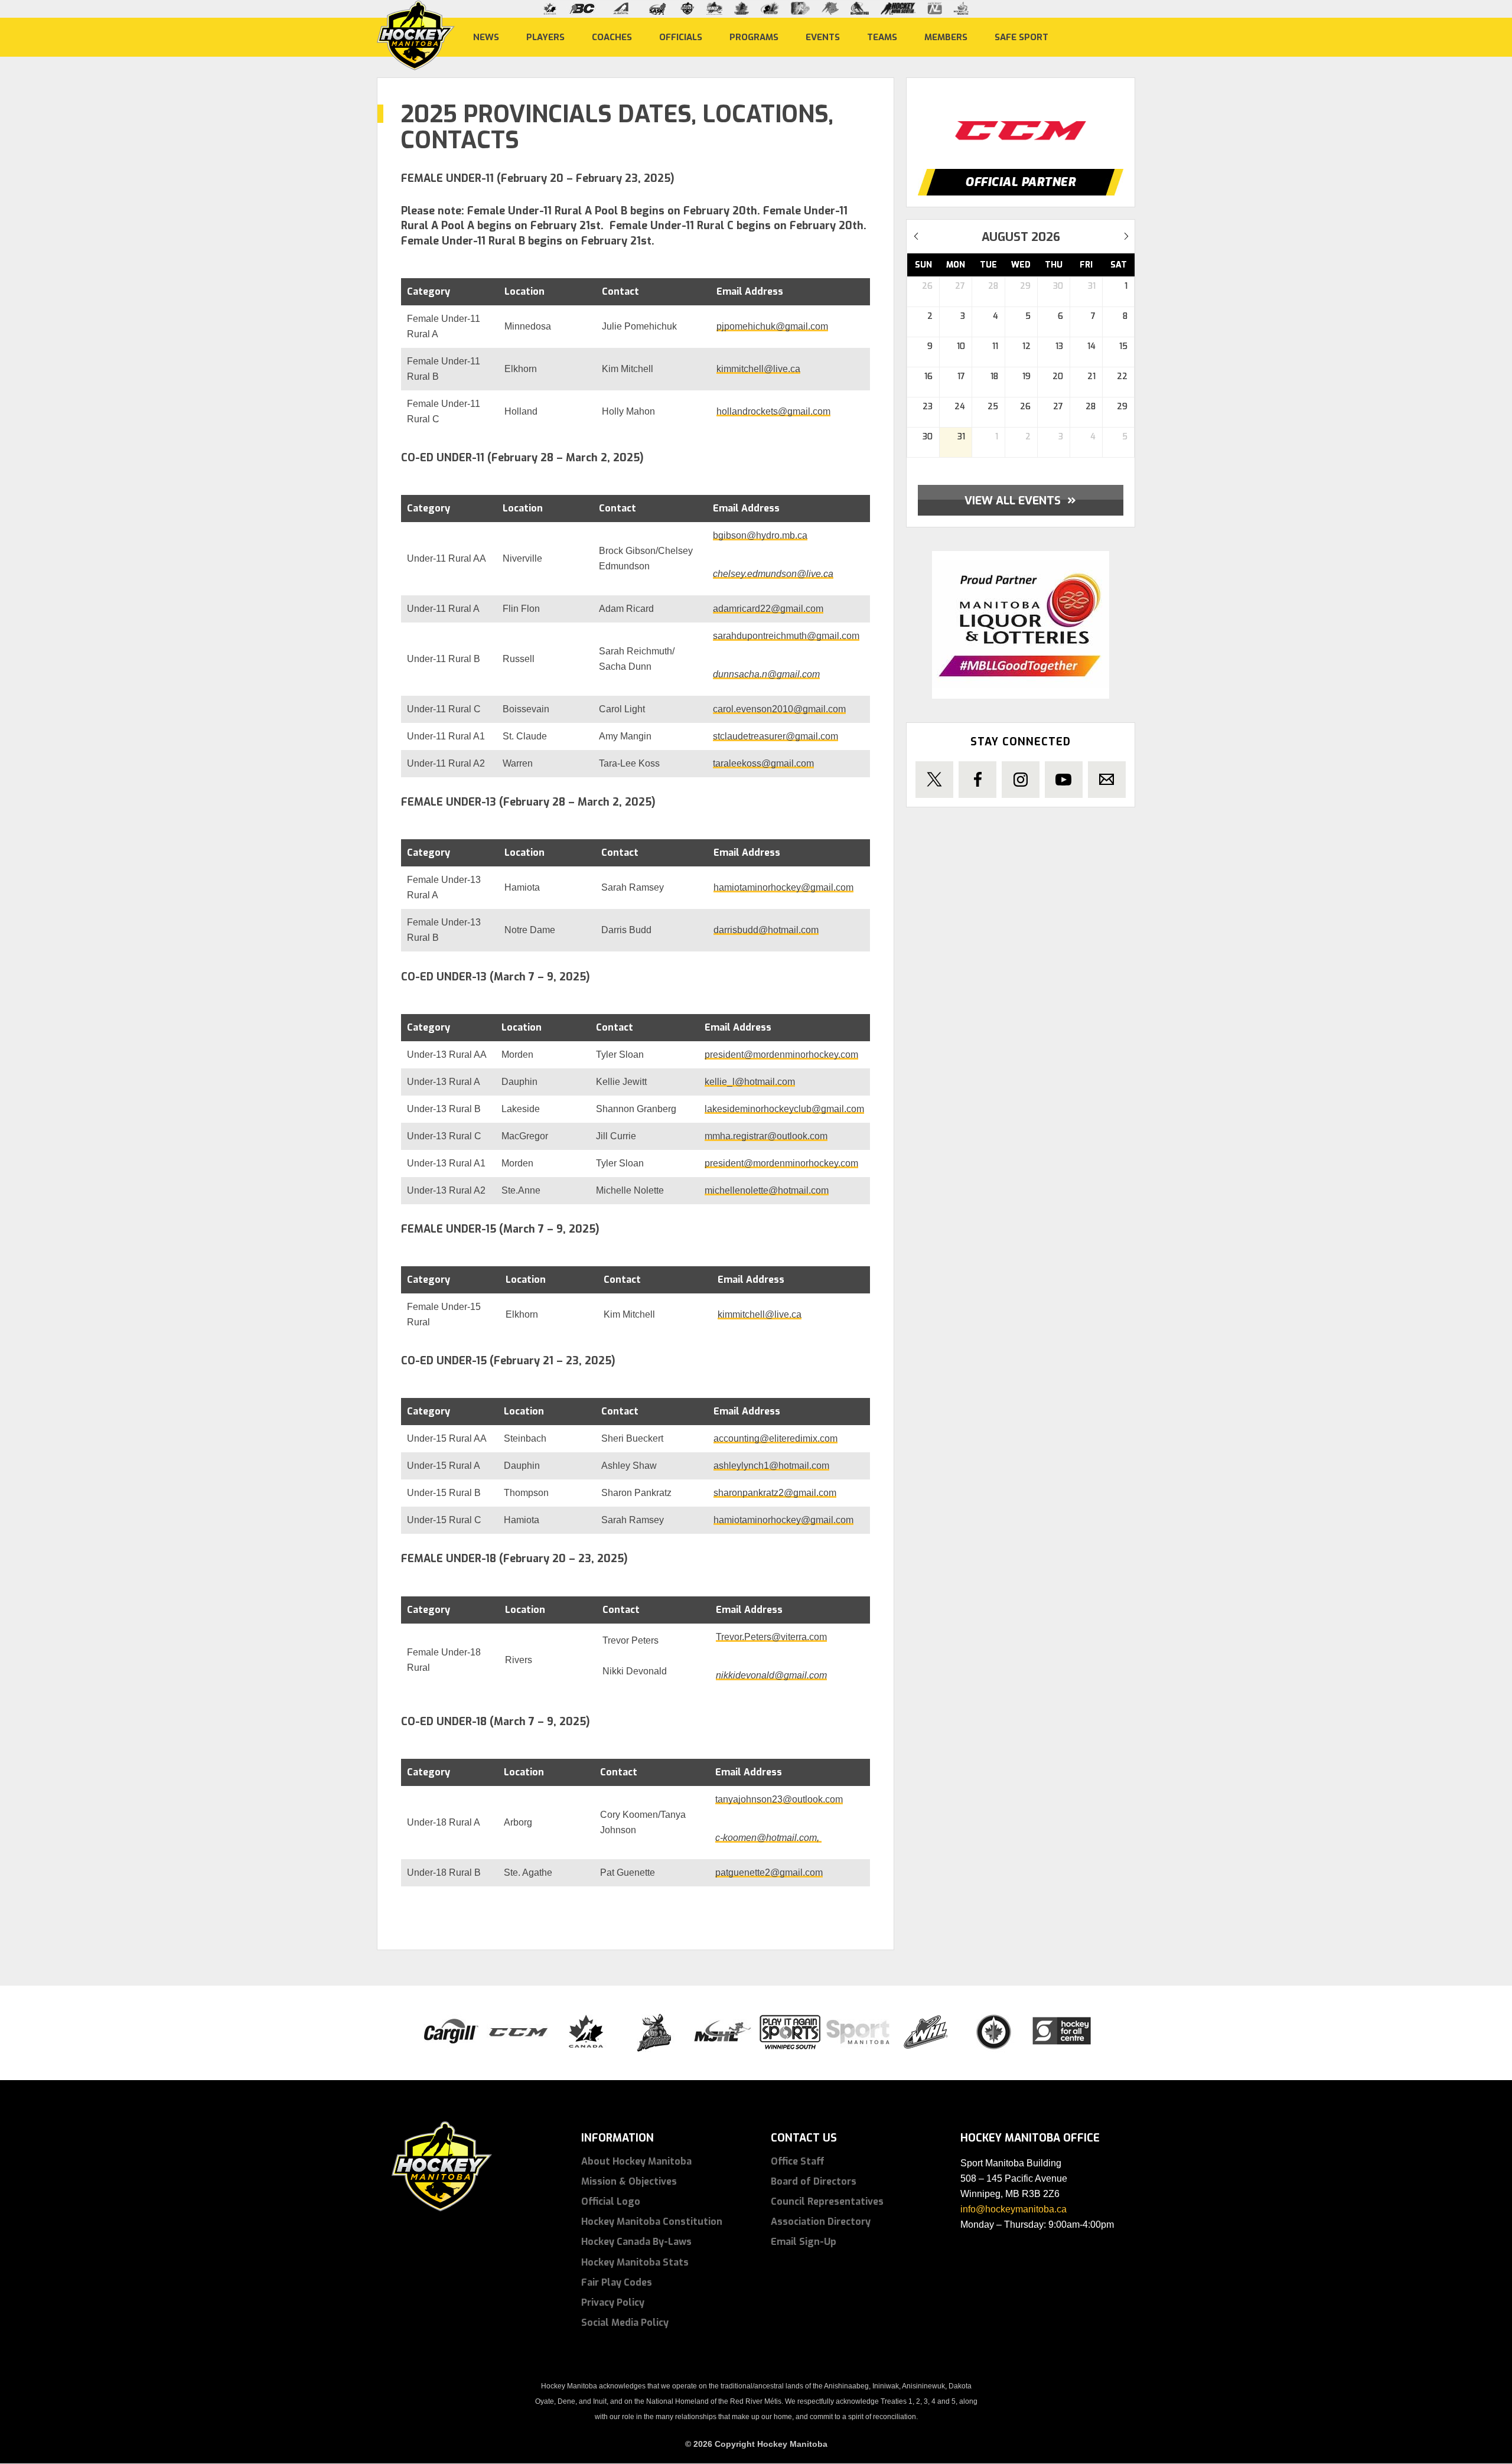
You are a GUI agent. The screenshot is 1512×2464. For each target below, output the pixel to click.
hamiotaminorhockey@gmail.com (783, 887)
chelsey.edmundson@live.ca (773, 574)
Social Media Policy (625, 2323)
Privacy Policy (613, 2302)
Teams (882, 37)
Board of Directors (814, 2181)
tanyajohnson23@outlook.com (779, 1799)
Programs (754, 37)
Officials (681, 37)
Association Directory (821, 2222)
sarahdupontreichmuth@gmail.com (786, 636)
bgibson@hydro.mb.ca (760, 535)
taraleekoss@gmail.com (763, 763)
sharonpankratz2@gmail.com (775, 1493)
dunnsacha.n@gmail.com (766, 674)
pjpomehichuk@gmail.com (772, 326)
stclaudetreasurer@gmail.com (775, 736)
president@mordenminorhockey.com (781, 1055)
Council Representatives (827, 2201)
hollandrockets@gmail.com (773, 411)
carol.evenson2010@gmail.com (779, 709)
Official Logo (611, 2201)
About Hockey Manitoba (636, 2161)
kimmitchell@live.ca (758, 369)
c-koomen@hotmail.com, (768, 1838)
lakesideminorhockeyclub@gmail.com (784, 1109)
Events (823, 37)
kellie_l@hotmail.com (750, 1082)
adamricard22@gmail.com (768, 609)
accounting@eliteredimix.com (775, 1438)
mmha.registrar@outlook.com (766, 1136)
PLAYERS (545, 37)
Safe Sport (1021, 37)
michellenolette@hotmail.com (767, 1190)
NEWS (486, 37)
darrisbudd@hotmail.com (766, 930)
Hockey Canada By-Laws (636, 2242)
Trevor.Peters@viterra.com (771, 1637)
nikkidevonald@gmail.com (771, 1675)
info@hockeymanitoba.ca (1014, 2209)
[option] (1021, 119)
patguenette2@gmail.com (769, 1873)
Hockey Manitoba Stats (635, 2262)
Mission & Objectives (629, 2181)
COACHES (612, 37)
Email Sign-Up (804, 2242)
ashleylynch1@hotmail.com (771, 1466)
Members (946, 37)
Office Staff (798, 2161)
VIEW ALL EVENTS (1020, 500)
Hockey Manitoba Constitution (652, 2222)
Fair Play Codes (617, 2282)
